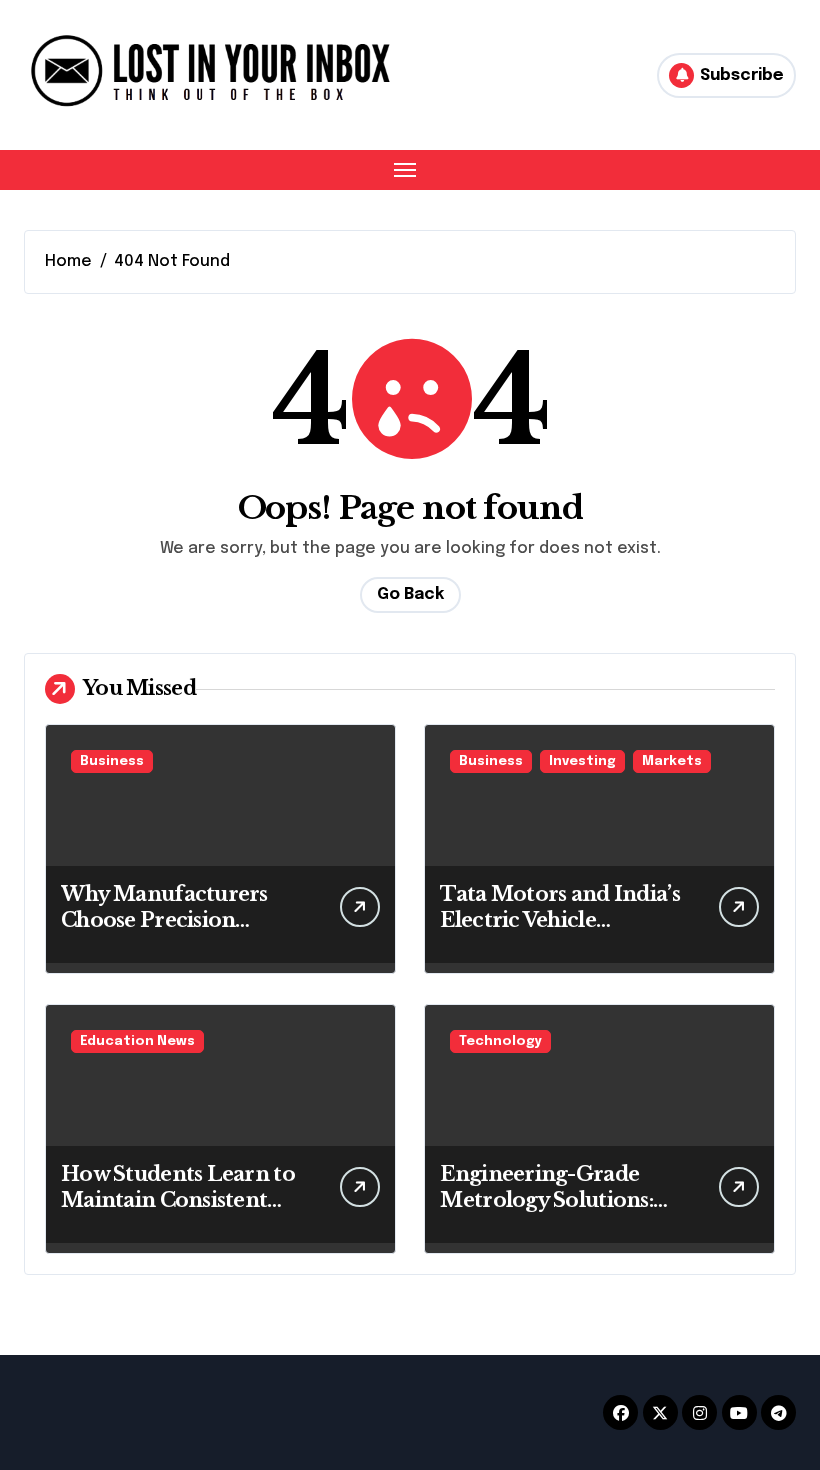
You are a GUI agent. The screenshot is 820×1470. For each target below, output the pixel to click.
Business (112, 761)
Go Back (410, 594)
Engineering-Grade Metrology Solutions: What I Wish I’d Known (556, 1200)
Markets (672, 761)
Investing (582, 761)
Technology (500, 1041)
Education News (137, 1041)
